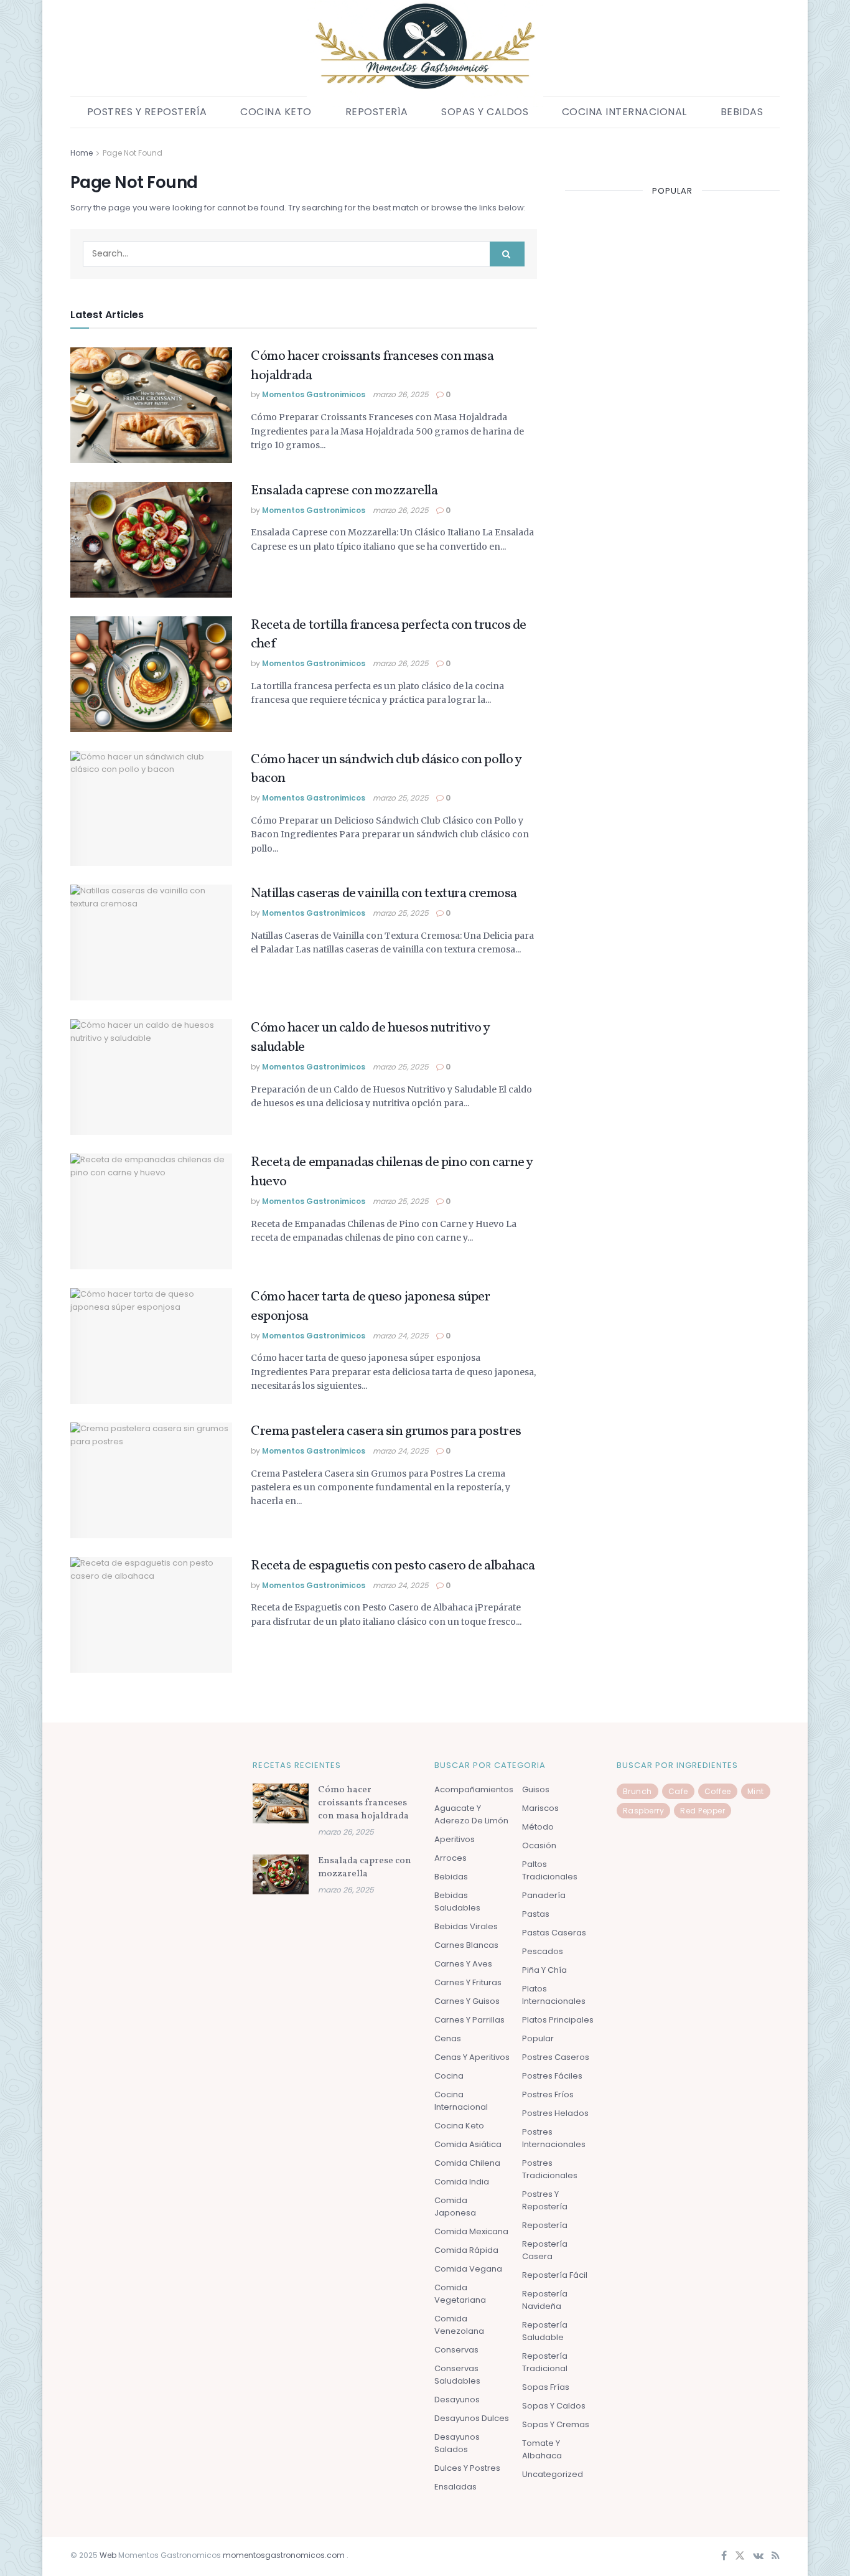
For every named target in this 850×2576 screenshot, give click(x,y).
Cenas (448, 2038)
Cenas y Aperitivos (472, 2057)
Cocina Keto (276, 112)
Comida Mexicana (471, 2231)
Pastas (536, 1914)
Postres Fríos (548, 2094)
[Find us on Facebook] (724, 2556)
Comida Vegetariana (460, 2294)
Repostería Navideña (545, 2300)
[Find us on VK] (758, 2556)
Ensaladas (455, 2487)
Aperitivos (455, 1839)
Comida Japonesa (455, 2207)
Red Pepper (703, 1811)
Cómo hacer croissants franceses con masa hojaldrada (372, 366)
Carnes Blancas (466, 1945)
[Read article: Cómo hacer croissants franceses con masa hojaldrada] (151, 405)
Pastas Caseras (554, 1933)
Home (82, 153)
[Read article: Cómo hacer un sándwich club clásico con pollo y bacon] (151, 809)
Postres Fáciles (552, 2076)
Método (538, 1827)
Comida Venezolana (459, 2325)
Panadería (544, 1895)
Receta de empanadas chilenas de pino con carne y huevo (392, 1172)
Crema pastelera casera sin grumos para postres (386, 1431)
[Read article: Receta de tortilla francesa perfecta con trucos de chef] (151, 674)
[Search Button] (507, 254)
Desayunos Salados (457, 2443)
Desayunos (457, 2400)
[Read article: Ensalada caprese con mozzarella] (151, 540)
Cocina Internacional (624, 112)
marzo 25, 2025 (401, 798)
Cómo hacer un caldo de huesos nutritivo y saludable (370, 1038)
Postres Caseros (556, 2057)
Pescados (543, 1951)
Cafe (678, 1791)
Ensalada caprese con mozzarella (344, 491)
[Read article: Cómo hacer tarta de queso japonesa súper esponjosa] (151, 1346)
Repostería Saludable (545, 2331)
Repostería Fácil (555, 2275)
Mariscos (540, 1808)
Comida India (462, 2182)
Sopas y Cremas (556, 2424)
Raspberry (644, 1811)
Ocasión (539, 1845)
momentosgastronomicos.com (285, 2555)
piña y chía (544, 1970)
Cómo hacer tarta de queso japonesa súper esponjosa (370, 1307)
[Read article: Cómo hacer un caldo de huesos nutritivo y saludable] (151, 1077)
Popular (538, 2038)
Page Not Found (133, 153)
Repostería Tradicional (545, 2362)
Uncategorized (553, 2474)
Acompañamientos (474, 1789)
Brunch (637, 1791)
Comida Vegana (468, 2269)
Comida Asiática (468, 2144)
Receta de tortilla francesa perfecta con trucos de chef (389, 635)
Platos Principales (558, 2020)
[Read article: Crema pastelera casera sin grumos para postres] (151, 1480)
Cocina (449, 2076)
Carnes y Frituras (468, 1982)
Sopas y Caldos (485, 112)
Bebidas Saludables (457, 1901)
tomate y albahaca (542, 2449)
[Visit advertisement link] (672, 153)
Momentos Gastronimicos (314, 394)
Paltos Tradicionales (550, 1870)
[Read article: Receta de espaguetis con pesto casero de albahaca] (151, 1615)
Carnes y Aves (463, 1964)
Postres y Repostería (147, 112)
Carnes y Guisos (467, 2001)
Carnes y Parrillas (469, 2020)
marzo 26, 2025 (401, 394)
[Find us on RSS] (776, 2556)
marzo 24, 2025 (401, 1336)
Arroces (451, 1858)
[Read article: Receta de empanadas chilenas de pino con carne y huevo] (151, 1211)
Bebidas (742, 112)
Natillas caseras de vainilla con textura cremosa (384, 894)
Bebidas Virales (466, 1926)
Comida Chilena (467, 2163)
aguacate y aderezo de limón (471, 1814)
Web (108, 2555)
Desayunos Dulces (472, 2418)
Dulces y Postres (467, 2468)
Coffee (718, 1791)
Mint (756, 1791)
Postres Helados (555, 2113)
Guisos (536, 1789)
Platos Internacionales (554, 1995)
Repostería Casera (545, 2250)
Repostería (377, 112)
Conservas (456, 2350)
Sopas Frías (546, 2387)
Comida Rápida (466, 2250)
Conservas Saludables (457, 2375)
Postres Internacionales (554, 2138)
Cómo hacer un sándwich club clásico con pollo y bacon (386, 769)
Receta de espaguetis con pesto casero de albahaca (393, 1566)
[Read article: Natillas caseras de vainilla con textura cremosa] (151, 942)
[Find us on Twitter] (740, 2556)
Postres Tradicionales (550, 2169)
